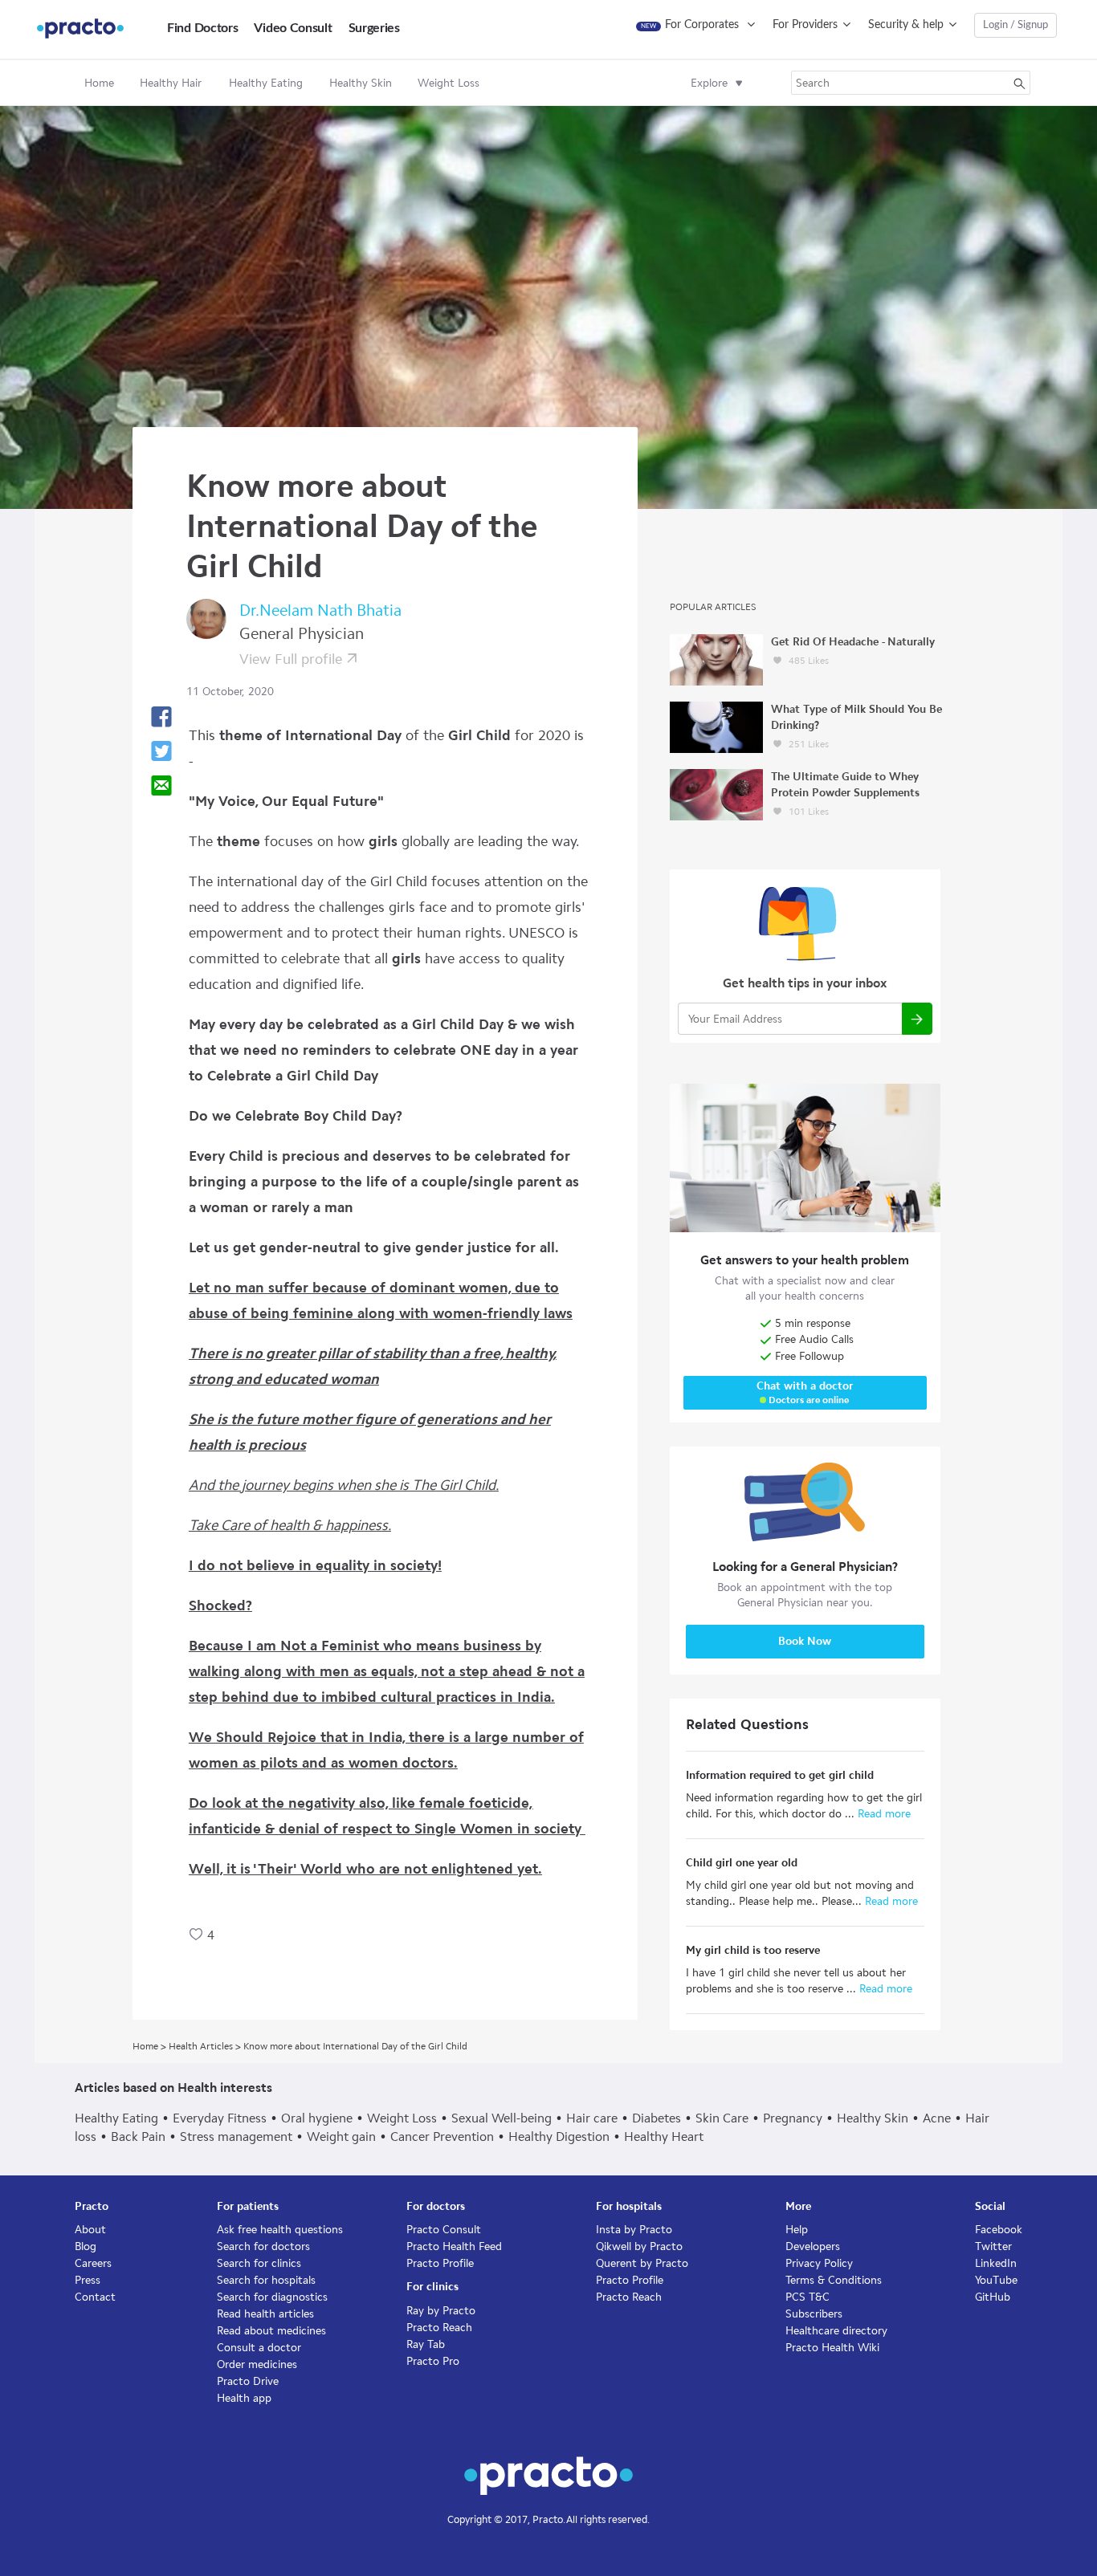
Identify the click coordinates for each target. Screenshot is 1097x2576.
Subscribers (814, 2314)
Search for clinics (259, 2263)
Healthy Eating (116, 2118)
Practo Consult (444, 2230)
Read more (883, 1814)
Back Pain (138, 2136)
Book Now (805, 1641)
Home (99, 83)
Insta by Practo (634, 2230)
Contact (95, 2297)
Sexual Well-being (502, 2118)
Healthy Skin (873, 2118)
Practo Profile (440, 2263)
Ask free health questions (280, 2230)
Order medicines (257, 2364)
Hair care (592, 2118)
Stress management (236, 2136)
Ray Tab (426, 2344)
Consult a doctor (259, 2348)
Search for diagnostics (272, 2297)
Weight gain (341, 2136)
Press (88, 2280)
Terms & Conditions (834, 2280)
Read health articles (265, 2314)
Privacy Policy (819, 2263)
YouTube (996, 2280)
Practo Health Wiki (832, 2348)
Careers (93, 2263)
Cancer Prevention (442, 2136)
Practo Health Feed (454, 2246)
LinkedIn (996, 2263)
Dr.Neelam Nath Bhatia (320, 610)
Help (797, 2230)
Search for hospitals (266, 2280)
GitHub (993, 2297)
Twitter (993, 2246)
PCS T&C (807, 2297)
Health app (244, 2398)
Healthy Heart (664, 2136)
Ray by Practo (441, 2311)
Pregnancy (793, 2118)
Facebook (999, 2230)
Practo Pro (433, 2361)
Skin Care (722, 2118)
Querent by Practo (642, 2263)
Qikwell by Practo (639, 2246)
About (90, 2230)
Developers (813, 2246)
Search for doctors (263, 2246)
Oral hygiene (317, 2118)
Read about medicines (271, 2331)
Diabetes (657, 2118)
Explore (709, 83)
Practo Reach (439, 2328)
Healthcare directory (836, 2331)
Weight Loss (402, 2118)
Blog (86, 2246)
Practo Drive (248, 2381)
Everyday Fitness (220, 2118)
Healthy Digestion (559, 2136)
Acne (937, 2118)
